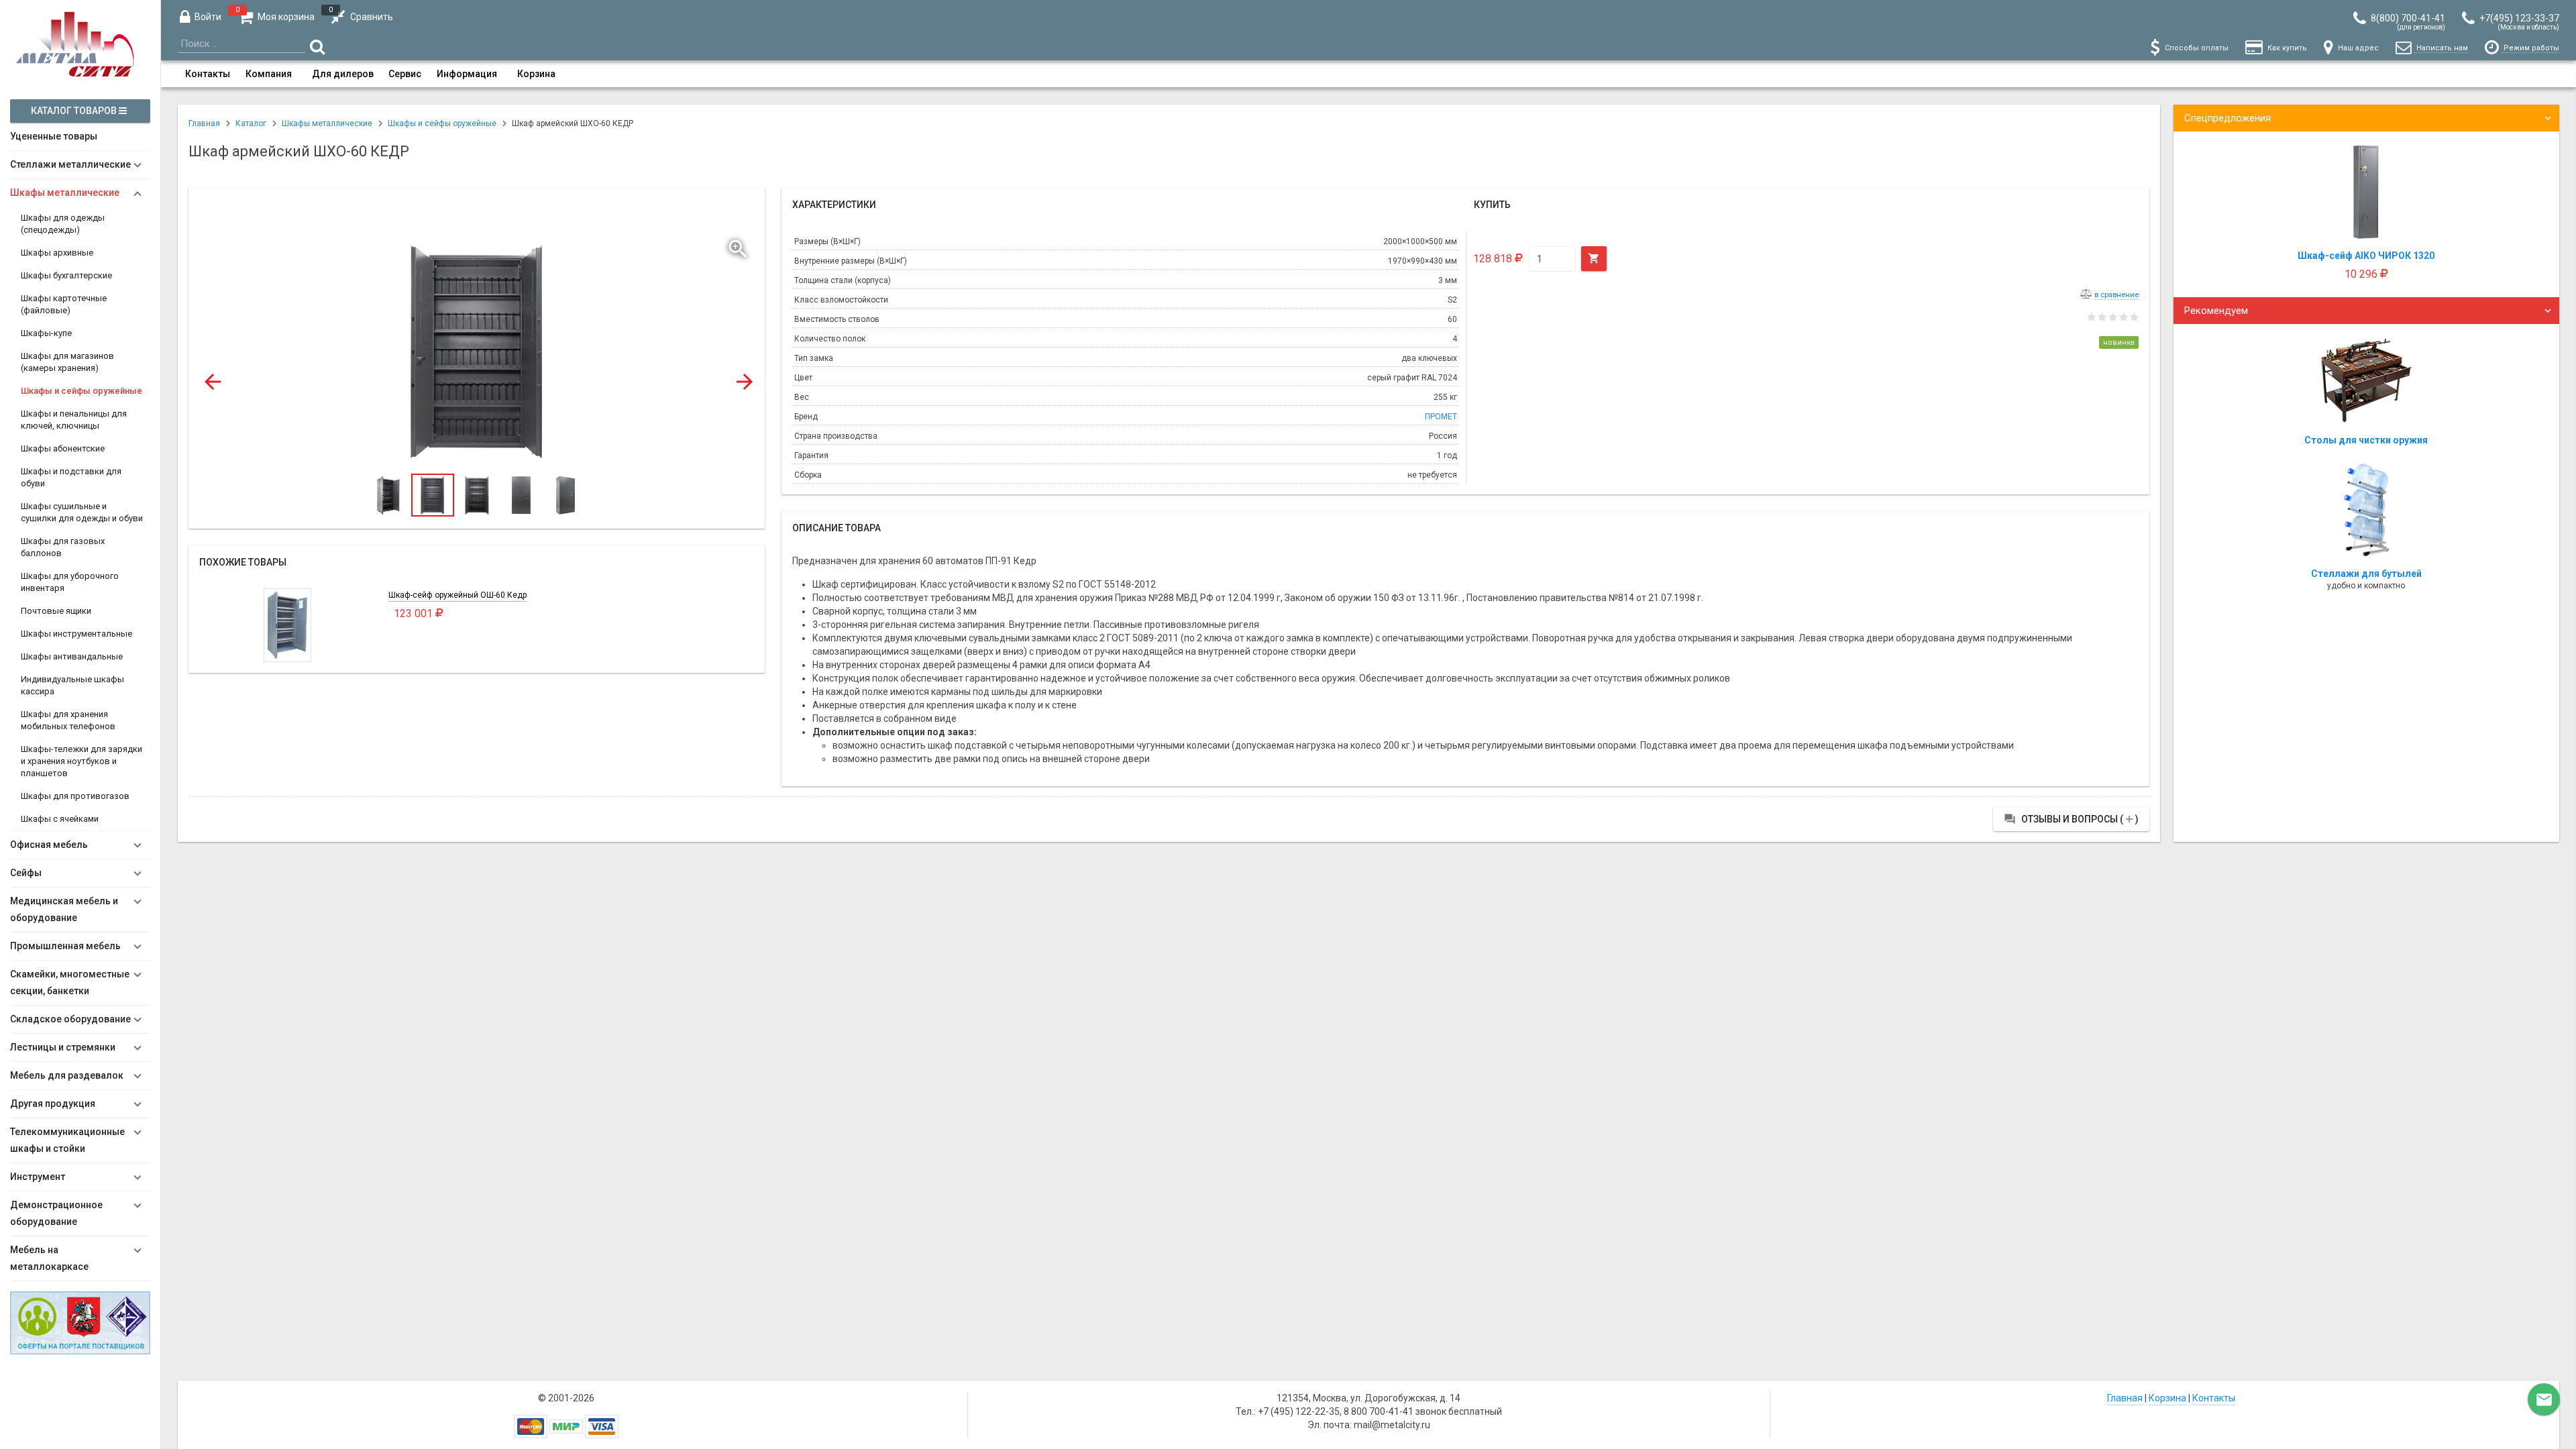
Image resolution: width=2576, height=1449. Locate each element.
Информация (467, 74)
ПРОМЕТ (1441, 417)
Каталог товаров (75, 111)
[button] (739, 246)
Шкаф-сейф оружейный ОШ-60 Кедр (458, 595)
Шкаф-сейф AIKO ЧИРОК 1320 (2366, 256)
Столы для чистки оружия (2366, 440)
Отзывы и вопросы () (2071, 819)
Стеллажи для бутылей (2366, 574)
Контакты (208, 74)
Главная (2125, 1398)
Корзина (536, 74)
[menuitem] (208, 74)
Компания (269, 74)
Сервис (405, 74)
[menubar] (1368, 74)
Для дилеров (343, 74)
